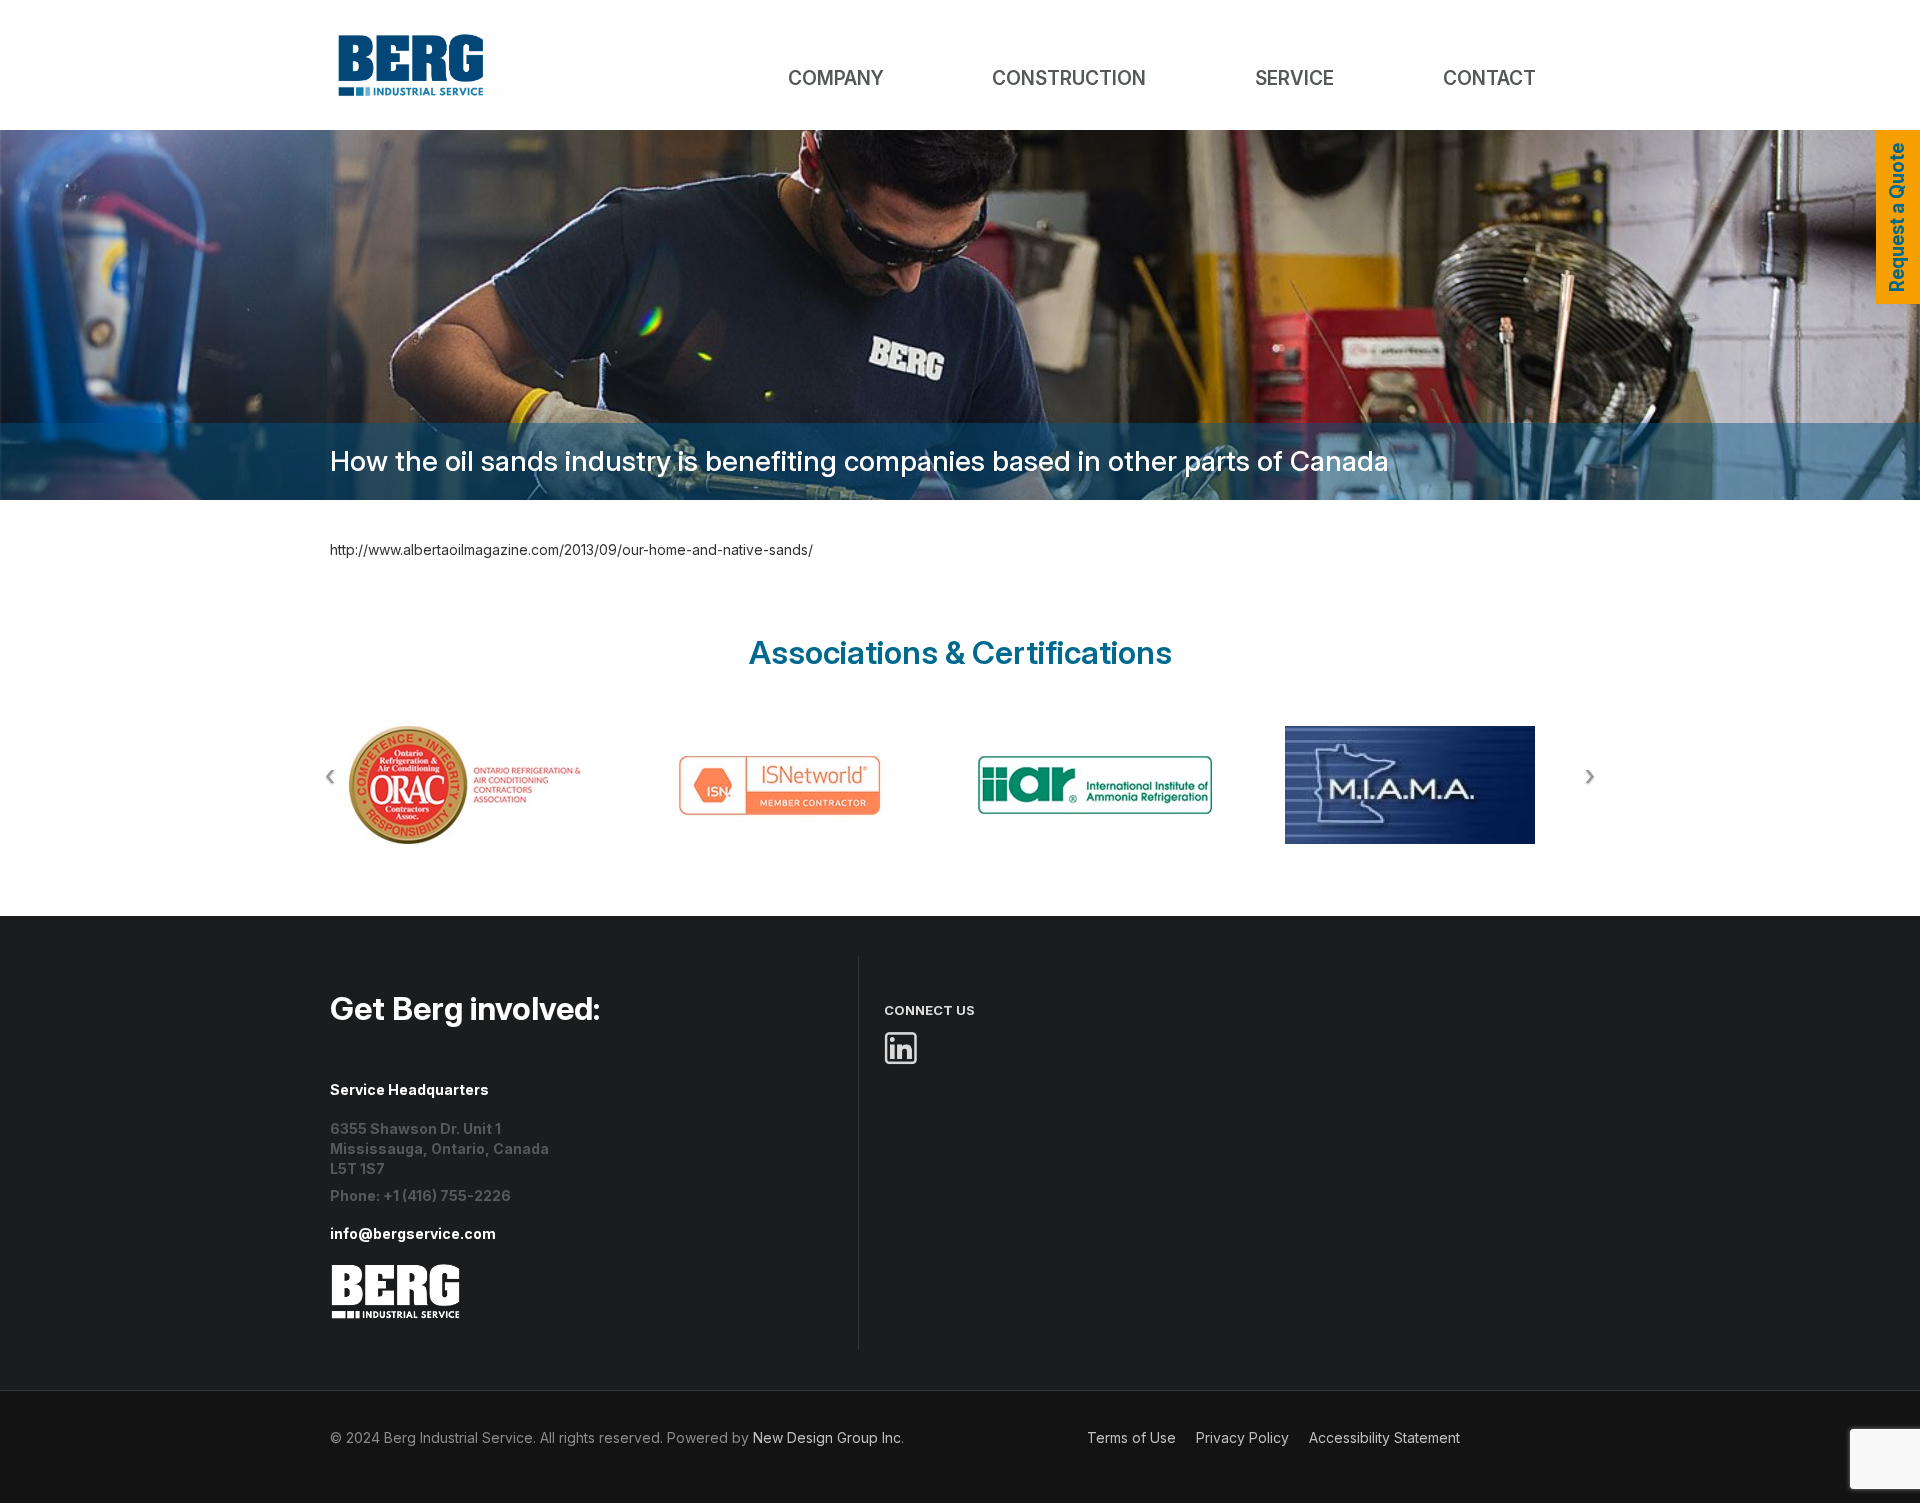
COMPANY (836, 78)
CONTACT (1489, 78)
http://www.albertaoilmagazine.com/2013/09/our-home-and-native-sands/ (571, 549)
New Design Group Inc (827, 1437)
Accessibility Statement (1384, 1437)
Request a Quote (1897, 217)
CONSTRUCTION (1069, 78)
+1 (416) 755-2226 (447, 1195)
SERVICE (1294, 78)
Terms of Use (1131, 1437)
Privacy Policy (1242, 1437)
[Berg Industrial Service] (396, 1272)
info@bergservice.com (413, 1233)
